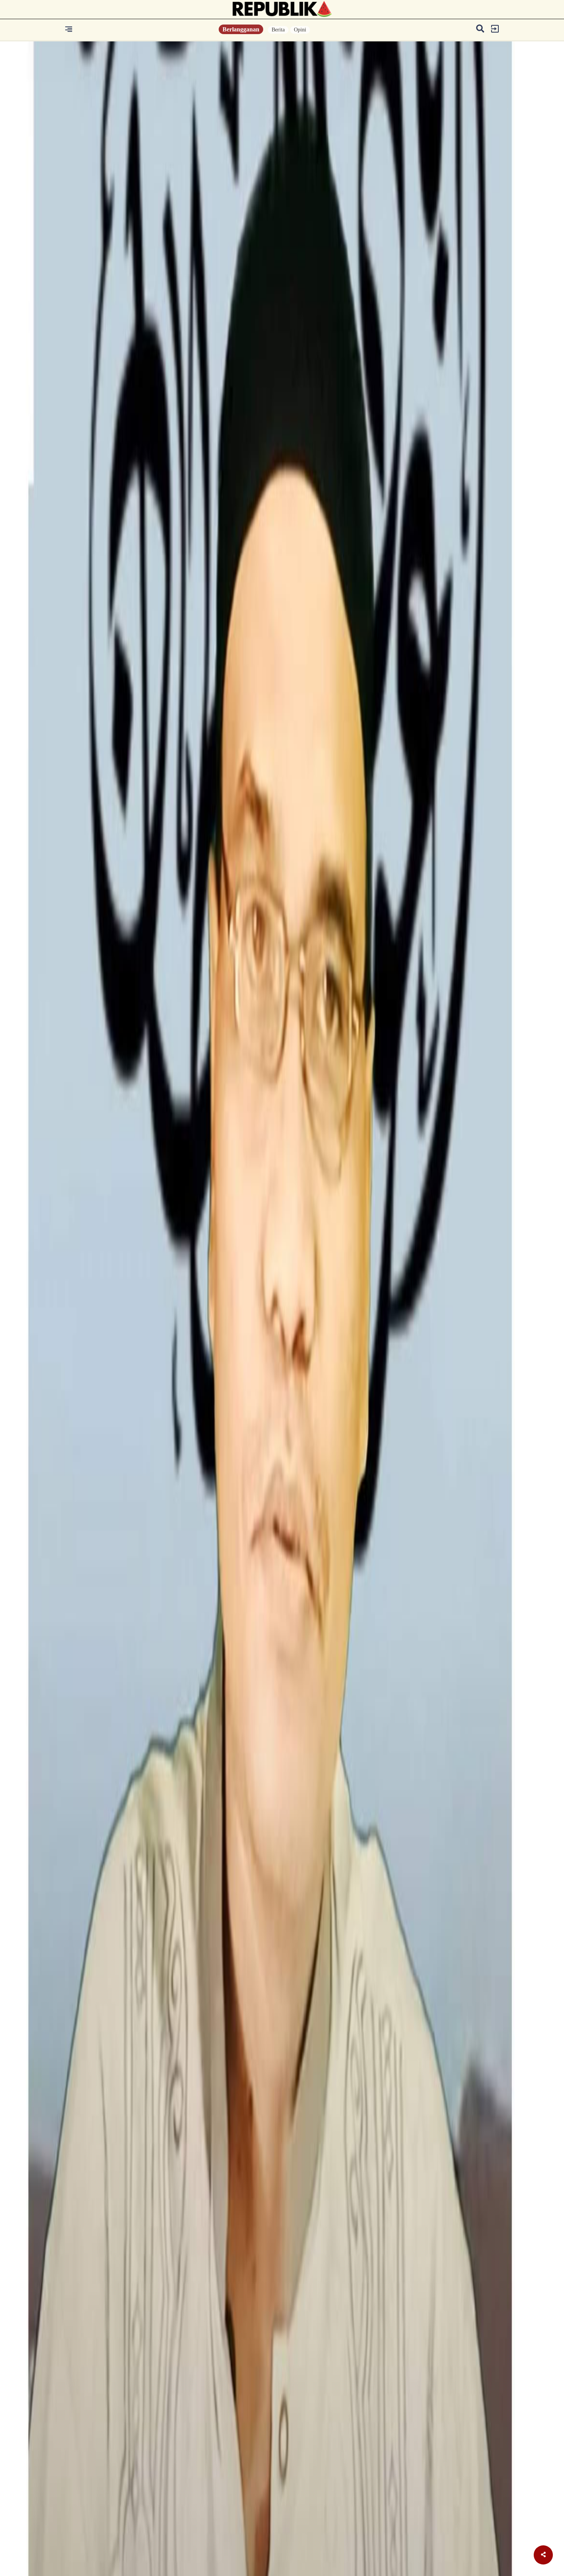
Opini (300, 30)
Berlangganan (241, 29)
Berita (278, 30)
